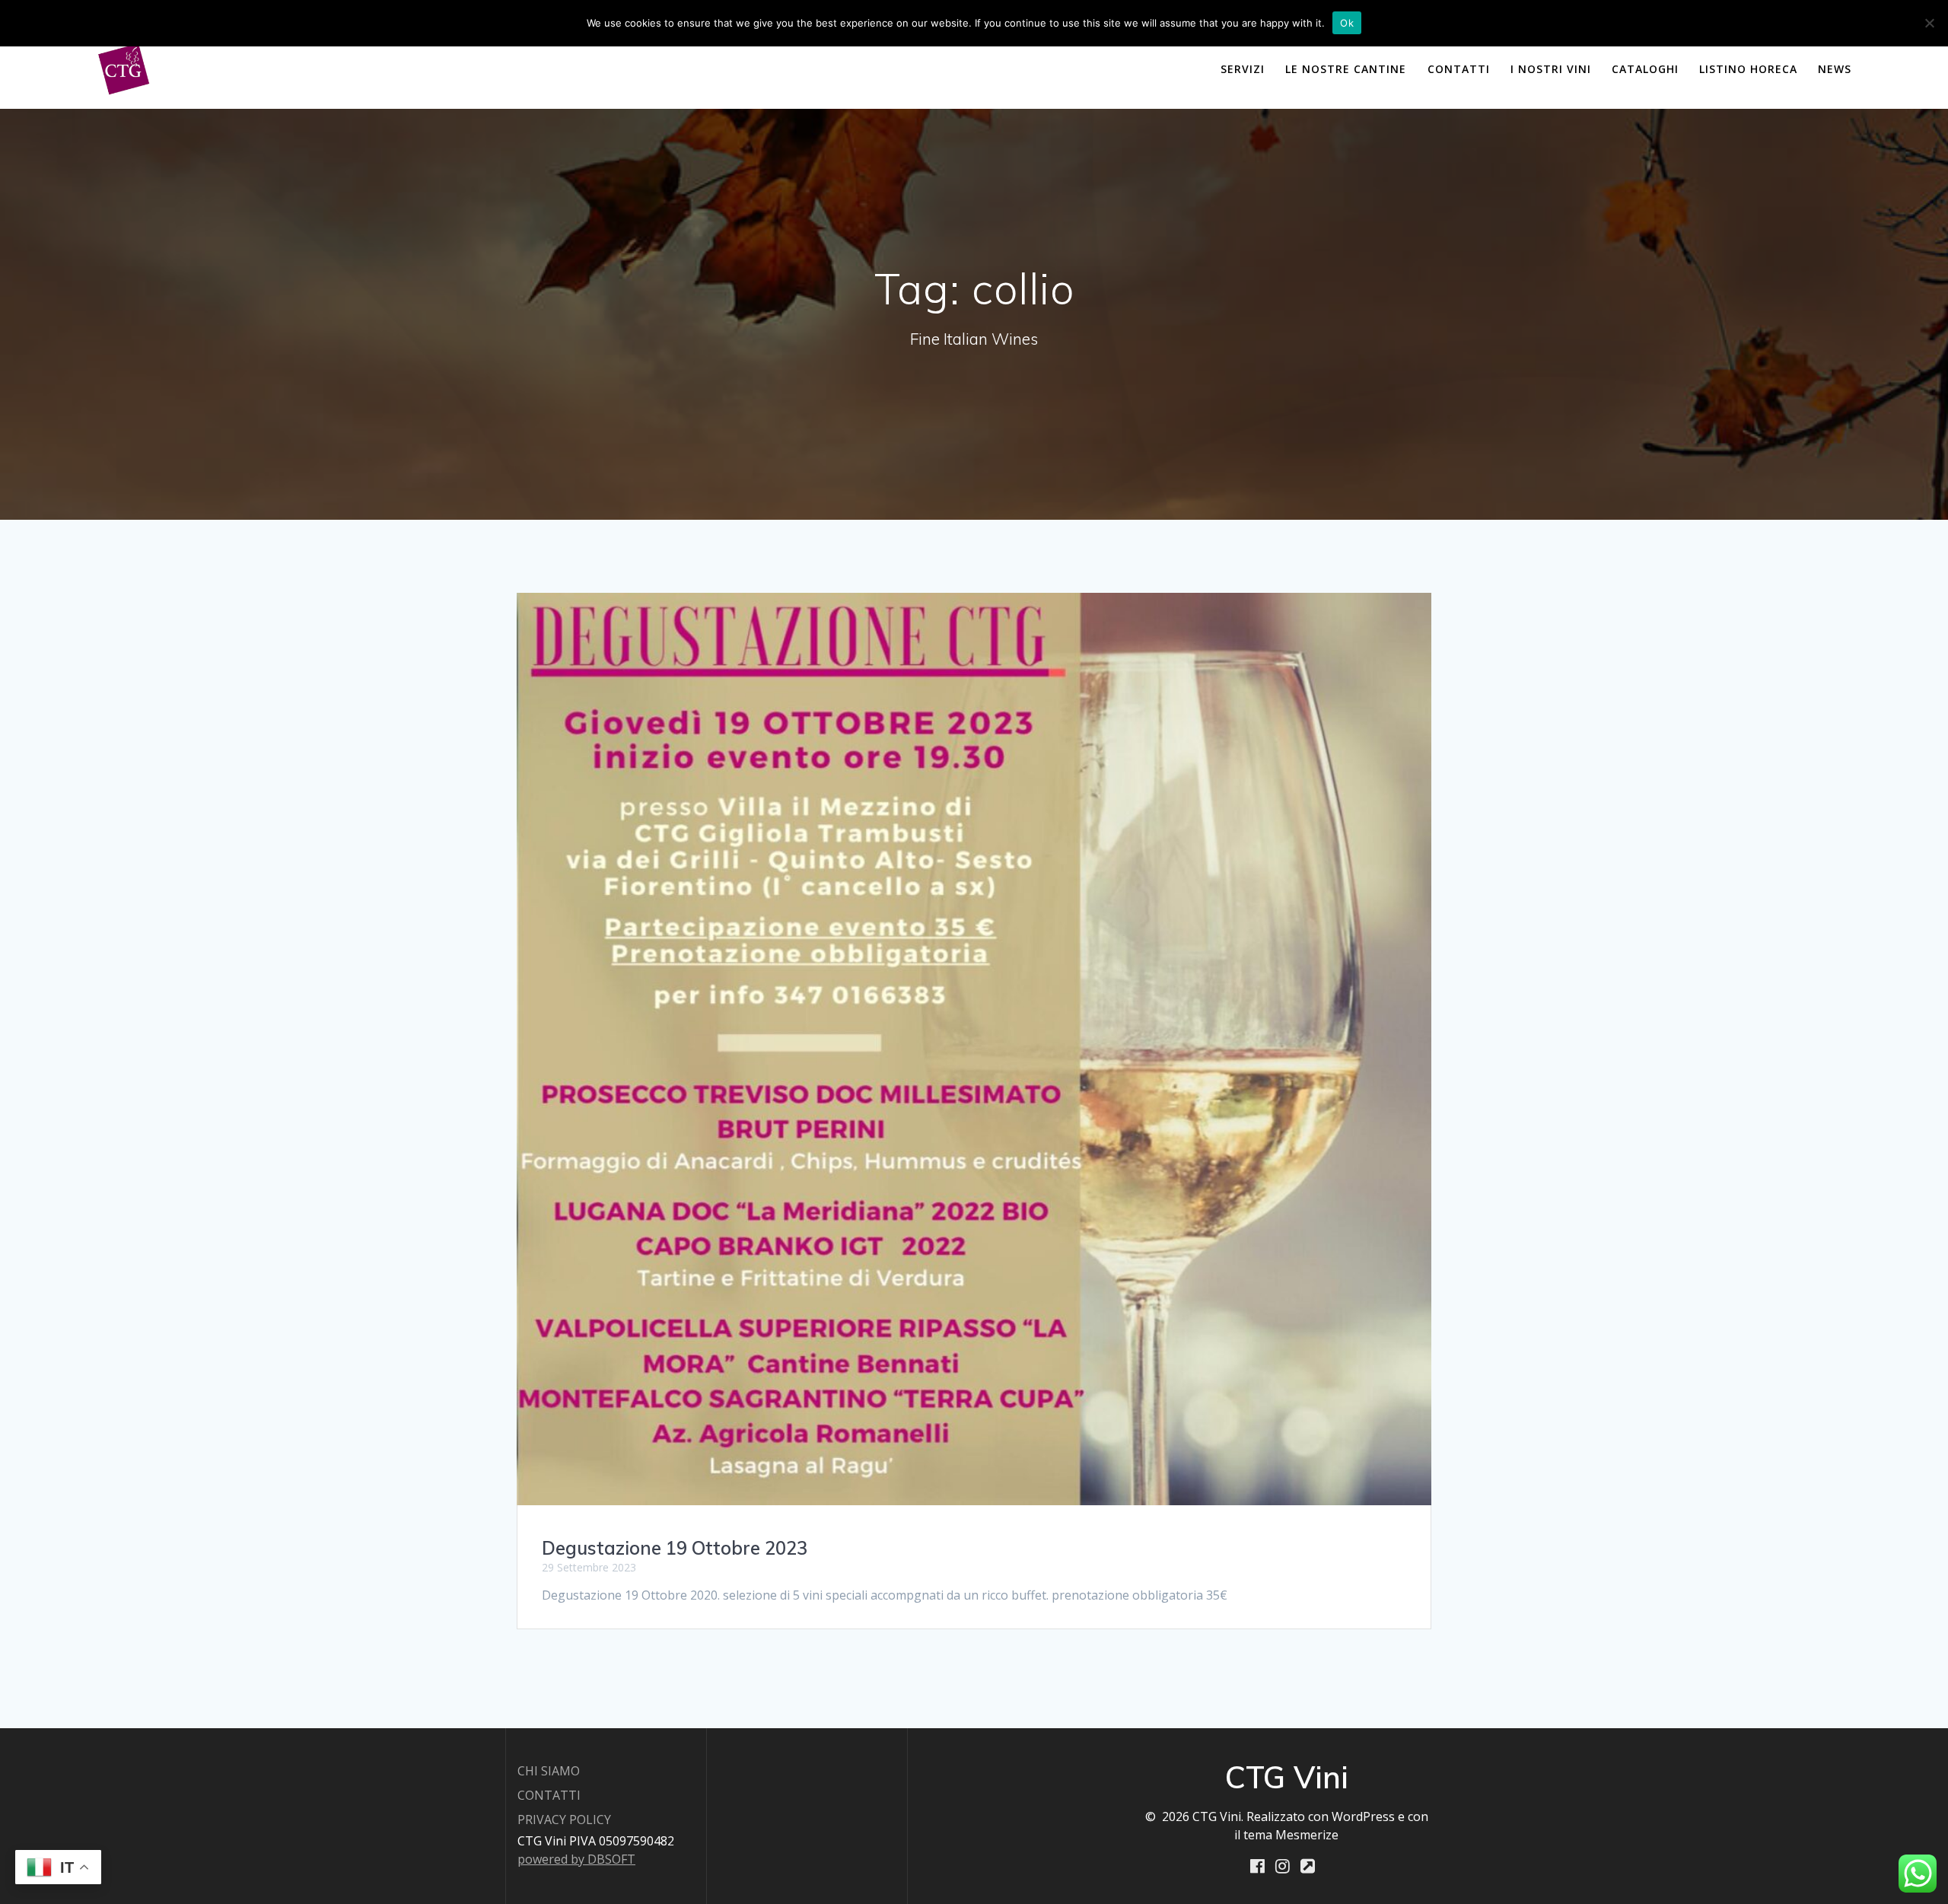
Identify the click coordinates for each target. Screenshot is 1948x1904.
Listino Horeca (1748, 69)
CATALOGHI (1645, 69)
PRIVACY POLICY (564, 1820)
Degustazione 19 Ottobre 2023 (675, 1548)
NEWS (1835, 69)
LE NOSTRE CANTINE (1346, 69)
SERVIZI (1243, 69)
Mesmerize (1307, 1835)
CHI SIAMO (549, 1771)
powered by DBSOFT (576, 1859)
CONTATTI (1459, 69)
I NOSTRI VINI (1551, 69)
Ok (1347, 23)
